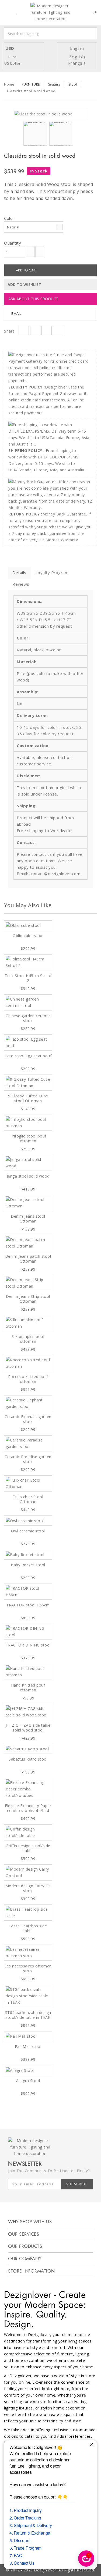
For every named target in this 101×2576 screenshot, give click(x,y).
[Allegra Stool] (28, 2070)
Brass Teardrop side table (28, 1928)
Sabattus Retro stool (28, 1759)
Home (9, 84)
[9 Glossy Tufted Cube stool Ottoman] (28, 1083)
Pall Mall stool (28, 2046)
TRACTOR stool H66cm (28, 1605)
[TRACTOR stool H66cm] (28, 1592)
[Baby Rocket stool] (28, 1555)
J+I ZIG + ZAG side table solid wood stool (28, 1728)
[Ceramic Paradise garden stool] (28, 1443)
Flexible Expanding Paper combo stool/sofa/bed (28, 1808)
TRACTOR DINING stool (28, 1645)
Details (19, 573)
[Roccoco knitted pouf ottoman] (28, 1363)
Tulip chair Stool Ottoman (28, 1499)
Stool (73, 84)
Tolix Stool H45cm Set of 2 (28, 978)
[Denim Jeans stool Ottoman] (28, 1203)
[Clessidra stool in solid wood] (44, 114)
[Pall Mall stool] (28, 2036)
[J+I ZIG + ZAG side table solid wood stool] (28, 1712)
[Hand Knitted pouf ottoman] (28, 1672)
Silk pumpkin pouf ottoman (28, 1339)
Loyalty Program (52, 573)
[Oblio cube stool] (28, 925)
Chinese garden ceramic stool (28, 1018)
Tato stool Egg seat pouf (28, 1056)
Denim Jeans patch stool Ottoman (28, 1259)
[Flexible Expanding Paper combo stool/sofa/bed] (28, 1789)
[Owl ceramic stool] (28, 1520)
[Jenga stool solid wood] (28, 1163)
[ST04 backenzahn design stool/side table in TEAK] (28, 1996)
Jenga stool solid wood (28, 1176)
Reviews (21, 584)
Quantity (13, 243)
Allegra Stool (28, 2081)
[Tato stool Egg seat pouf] (28, 1043)
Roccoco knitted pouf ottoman (28, 1379)
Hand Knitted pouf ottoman (28, 1688)
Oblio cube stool (28, 936)
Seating (54, 84)
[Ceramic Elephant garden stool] (28, 1403)
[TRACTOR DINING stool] (28, 1632)
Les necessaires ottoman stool (28, 1968)
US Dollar (13, 63)
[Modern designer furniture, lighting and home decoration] (51, 12)
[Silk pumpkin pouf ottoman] (28, 1323)
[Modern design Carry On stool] (28, 1872)
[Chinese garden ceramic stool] (28, 1002)
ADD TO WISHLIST (24, 285)
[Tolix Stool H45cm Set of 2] (28, 962)
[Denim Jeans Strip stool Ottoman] (28, 1283)
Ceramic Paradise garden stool (28, 1459)
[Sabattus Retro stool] (28, 1749)
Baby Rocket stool (28, 1565)
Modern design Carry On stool (28, 1888)
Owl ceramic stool (28, 1531)
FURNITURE (31, 84)
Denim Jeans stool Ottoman (28, 1219)
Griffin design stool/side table (28, 1848)
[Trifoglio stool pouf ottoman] (28, 1123)
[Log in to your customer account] (80, 13)
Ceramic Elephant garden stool (28, 1419)
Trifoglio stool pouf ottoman (28, 1138)
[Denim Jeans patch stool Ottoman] (28, 1243)
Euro (12, 57)
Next (78, 135)
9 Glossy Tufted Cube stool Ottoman (28, 1098)
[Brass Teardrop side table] (28, 1913)
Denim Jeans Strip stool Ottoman (28, 1299)
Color (10, 218)
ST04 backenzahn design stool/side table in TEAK (28, 2015)
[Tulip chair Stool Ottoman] (28, 1483)
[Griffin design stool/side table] (28, 1832)
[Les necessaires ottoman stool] (28, 1953)
